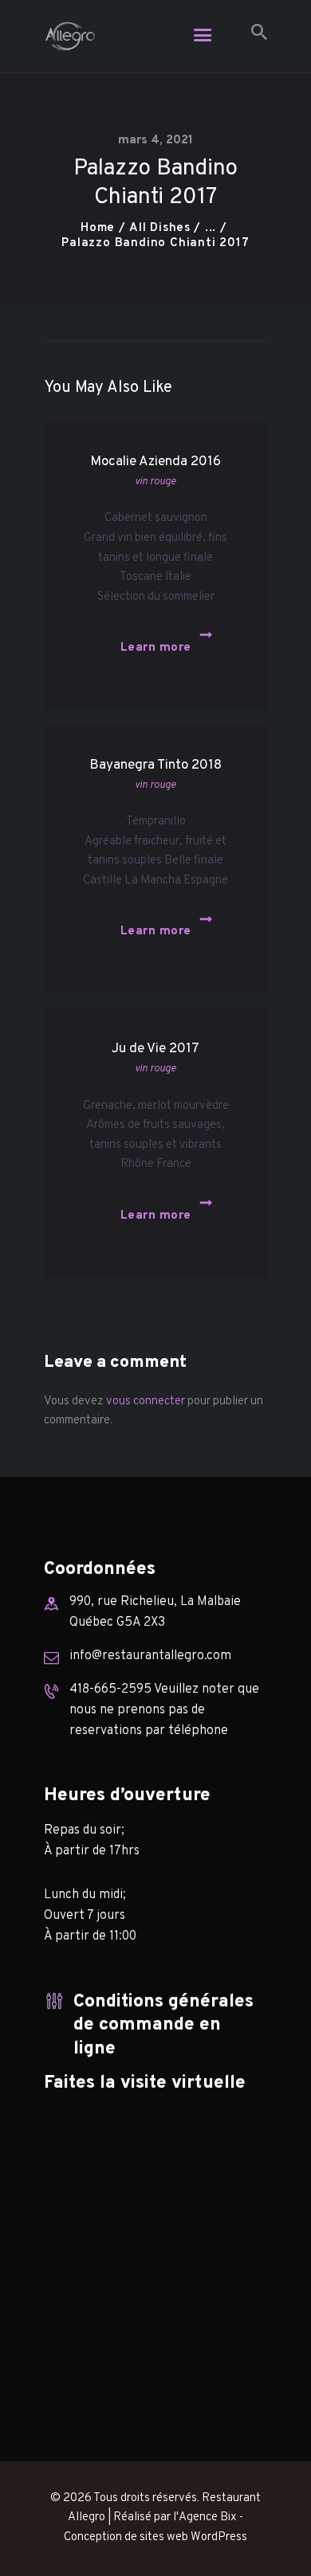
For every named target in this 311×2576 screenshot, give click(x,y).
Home (98, 228)
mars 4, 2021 (155, 141)
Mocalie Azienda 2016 (155, 462)
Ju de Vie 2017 (155, 1049)
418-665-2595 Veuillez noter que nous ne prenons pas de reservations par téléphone (164, 1710)
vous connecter (146, 1402)
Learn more (156, 648)
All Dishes (160, 228)
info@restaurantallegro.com (150, 1656)
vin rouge (155, 482)
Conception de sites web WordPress (155, 2537)
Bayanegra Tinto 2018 (155, 765)
